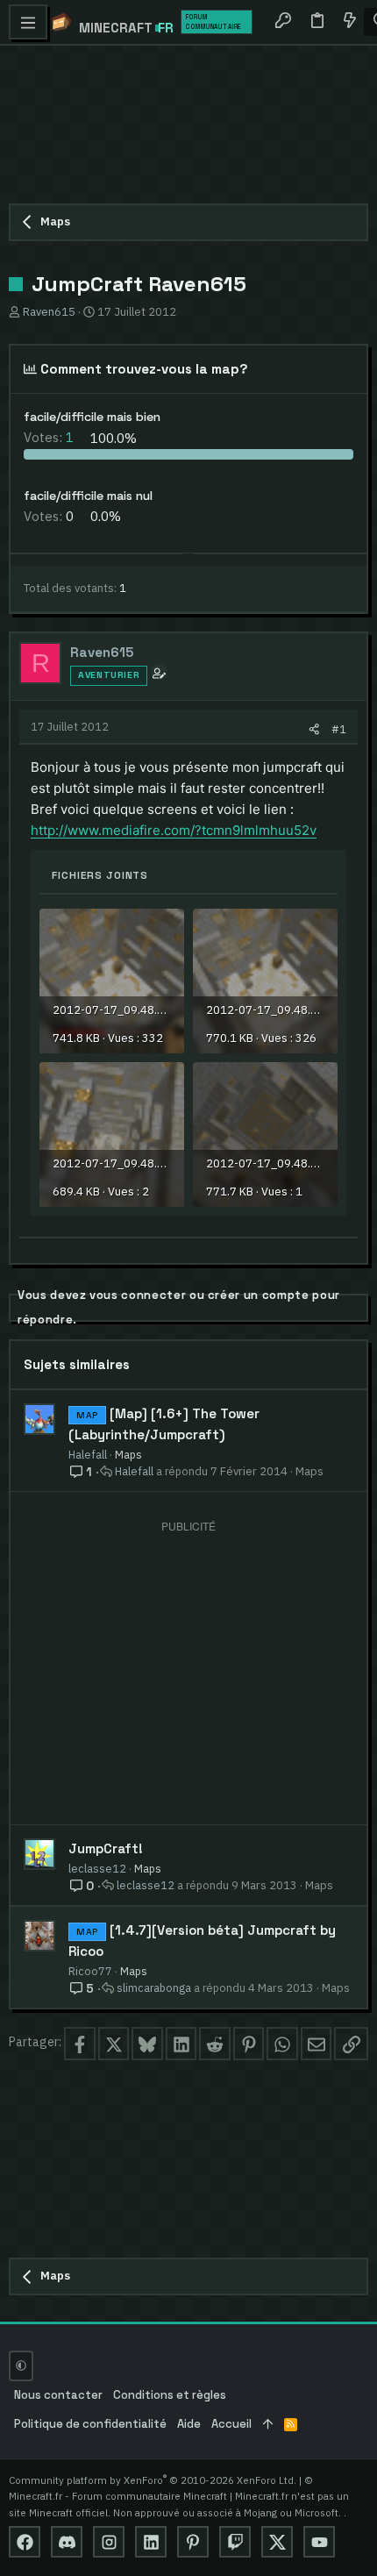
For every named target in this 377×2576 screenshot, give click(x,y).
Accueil (231, 2424)
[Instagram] (109, 2542)
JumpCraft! (106, 1848)
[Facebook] (25, 2542)
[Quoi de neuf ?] (349, 22)
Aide (189, 2424)
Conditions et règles (170, 2395)
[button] (28, 22)
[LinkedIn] (151, 2542)
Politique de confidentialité (90, 2424)
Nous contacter (58, 2395)
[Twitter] (277, 2542)
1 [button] (50, 438)
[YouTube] (319, 2542)
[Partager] (314, 729)
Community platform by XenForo (153, 2480)
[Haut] (268, 2425)
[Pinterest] (193, 2542)
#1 (339, 729)
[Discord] (67, 2542)
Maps (128, 1454)
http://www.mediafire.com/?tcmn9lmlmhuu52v (174, 830)
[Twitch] (235, 2542)
